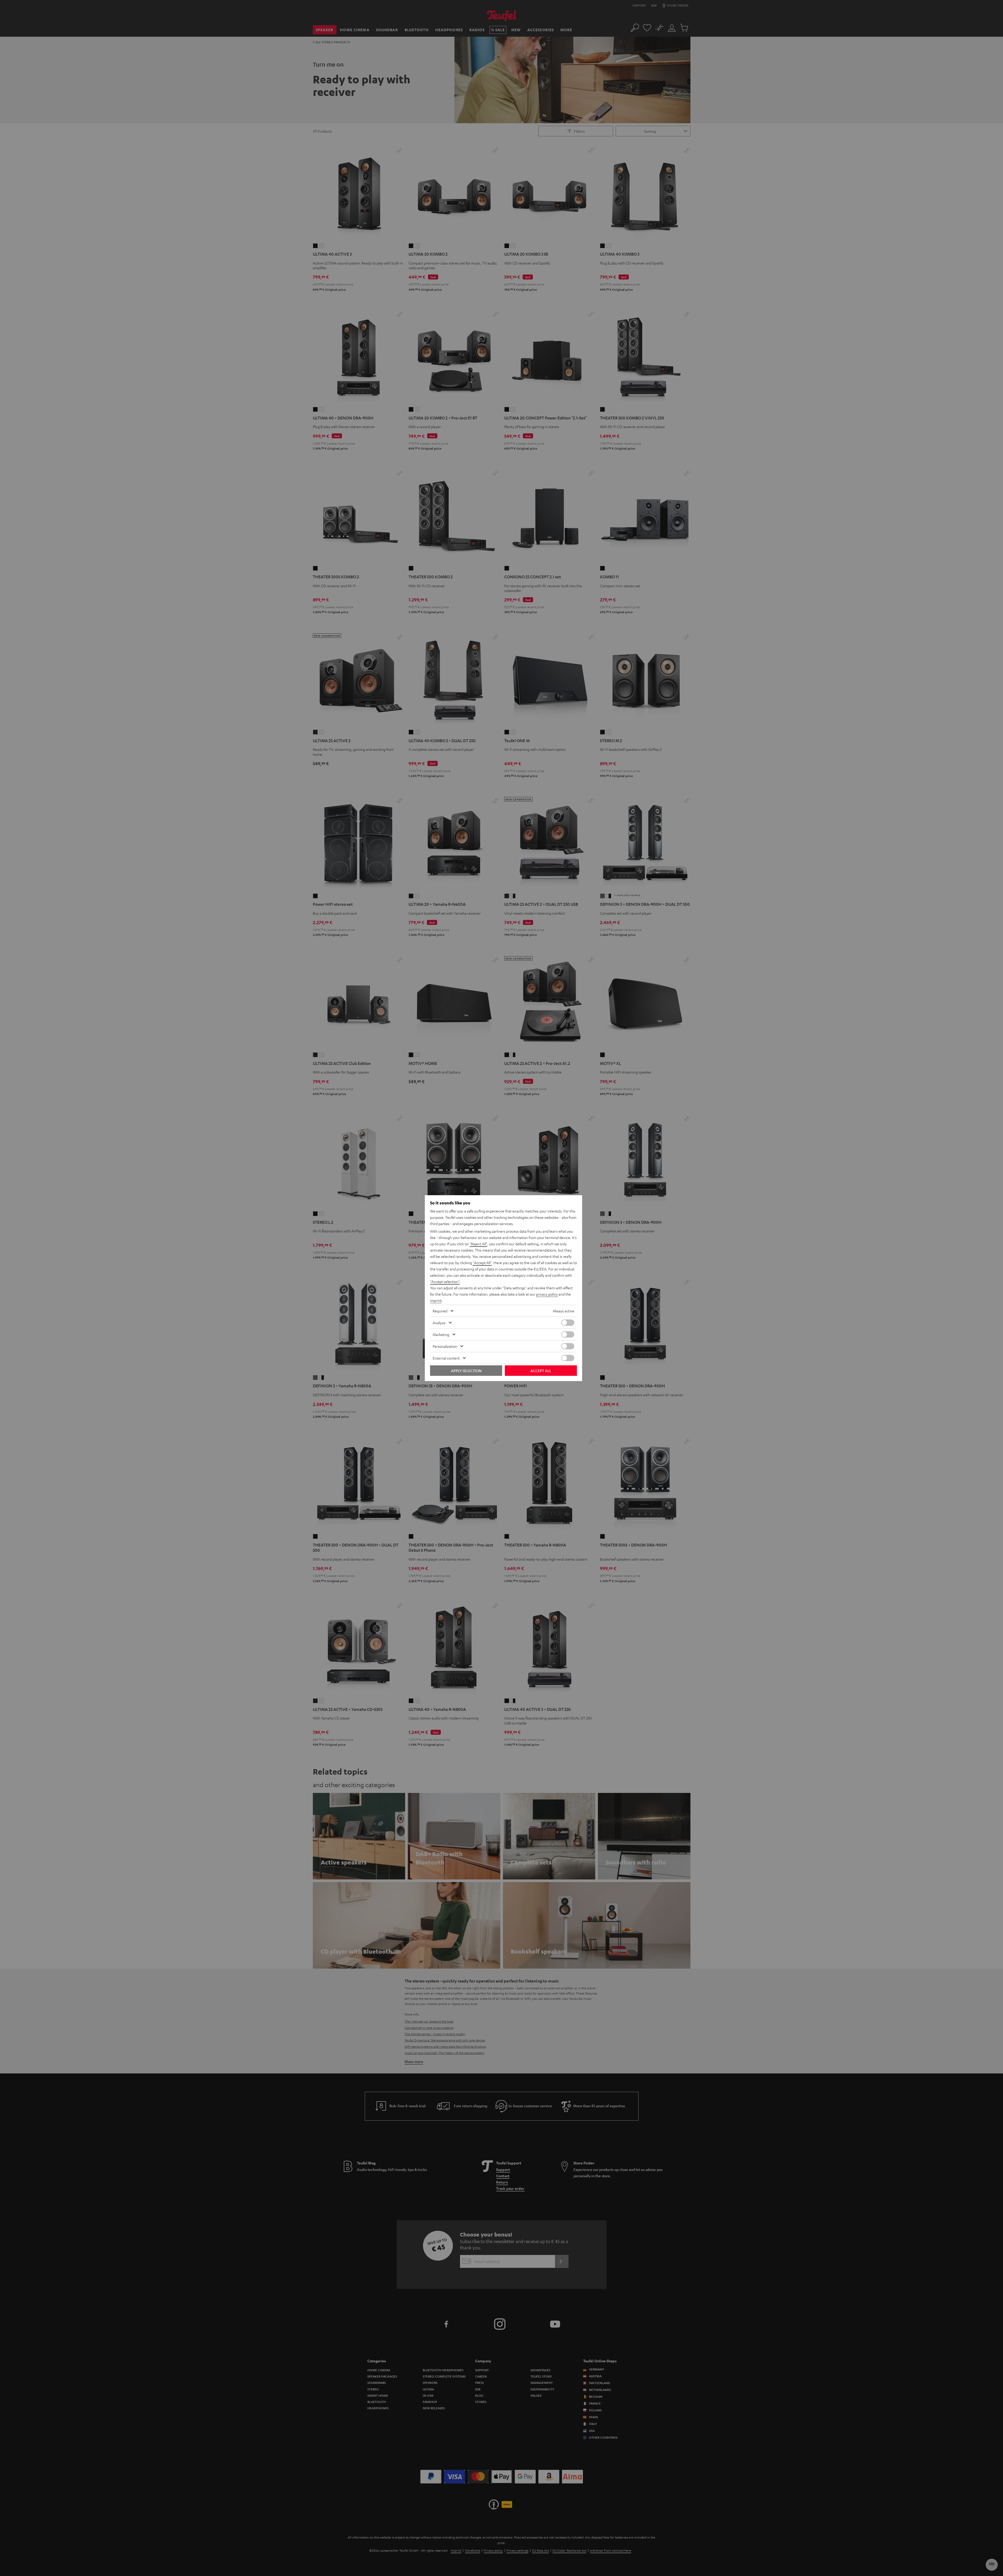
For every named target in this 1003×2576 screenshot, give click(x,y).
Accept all (541, 1371)
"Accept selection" (445, 1281)
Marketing (441, 1334)
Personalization (445, 1346)
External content (446, 1358)
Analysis (439, 1323)
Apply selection (466, 1371)
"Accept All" (482, 1263)
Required (440, 1311)
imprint (436, 1300)
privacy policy (547, 1294)
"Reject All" (478, 1244)
